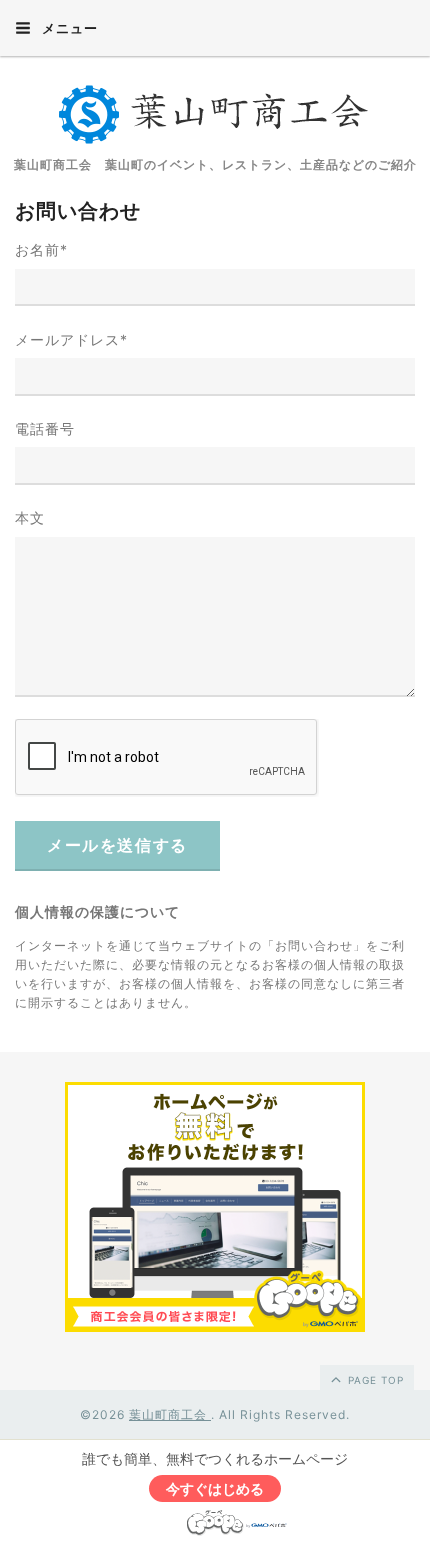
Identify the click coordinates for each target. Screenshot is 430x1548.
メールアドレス (71, 339)
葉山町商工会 (170, 1414)
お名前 (41, 249)
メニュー (68, 28)
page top (374, 1380)
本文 (30, 517)
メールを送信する (117, 845)
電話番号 (45, 428)
